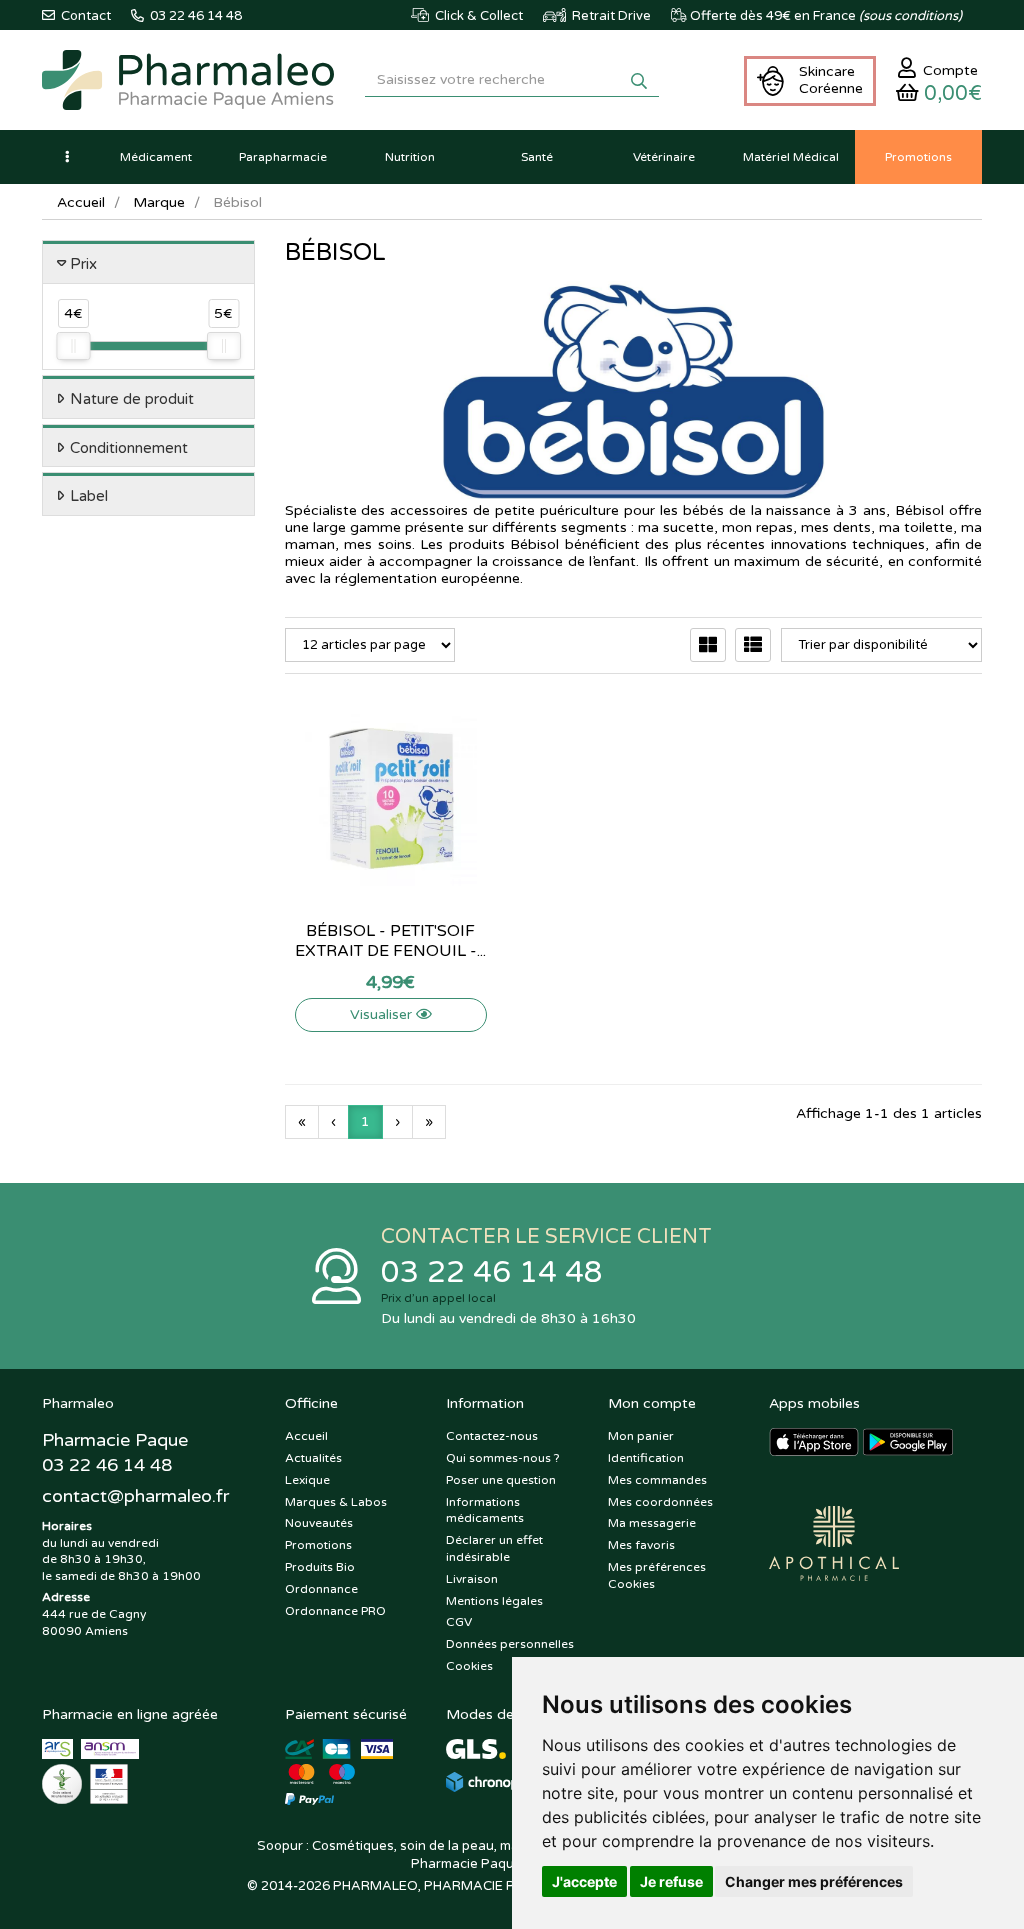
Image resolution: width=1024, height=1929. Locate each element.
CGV (459, 1622)
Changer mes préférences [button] (814, 1881)
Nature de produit (132, 399)
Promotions (318, 1545)
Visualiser (383, 1014)
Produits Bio (320, 1567)
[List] (753, 645)
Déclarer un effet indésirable (494, 1548)
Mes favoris (641, 1545)
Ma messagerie (652, 1523)
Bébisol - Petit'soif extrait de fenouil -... (390, 941)
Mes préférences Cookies (657, 1575)
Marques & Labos (336, 1502)
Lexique (307, 1480)
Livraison (472, 1579)
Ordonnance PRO (335, 1611)
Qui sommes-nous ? (503, 1458)
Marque (159, 202)
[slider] (73, 346)
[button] (67, 157)
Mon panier (641, 1436)
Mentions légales (494, 1601)
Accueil (81, 202)
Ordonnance (321, 1589)
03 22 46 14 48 (492, 1272)
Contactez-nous (492, 1436)
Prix (83, 264)
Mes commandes (657, 1480)
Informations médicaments (485, 1510)
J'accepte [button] (584, 1881)
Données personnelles (510, 1644)
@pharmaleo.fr (135, 1496)
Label (89, 496)
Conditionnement (129, 448)
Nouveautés (319, 1523)
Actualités (313, 1458)
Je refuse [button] (671, 1881)
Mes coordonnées (660, 1502)
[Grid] (708, 645)
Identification (646, 1458)
